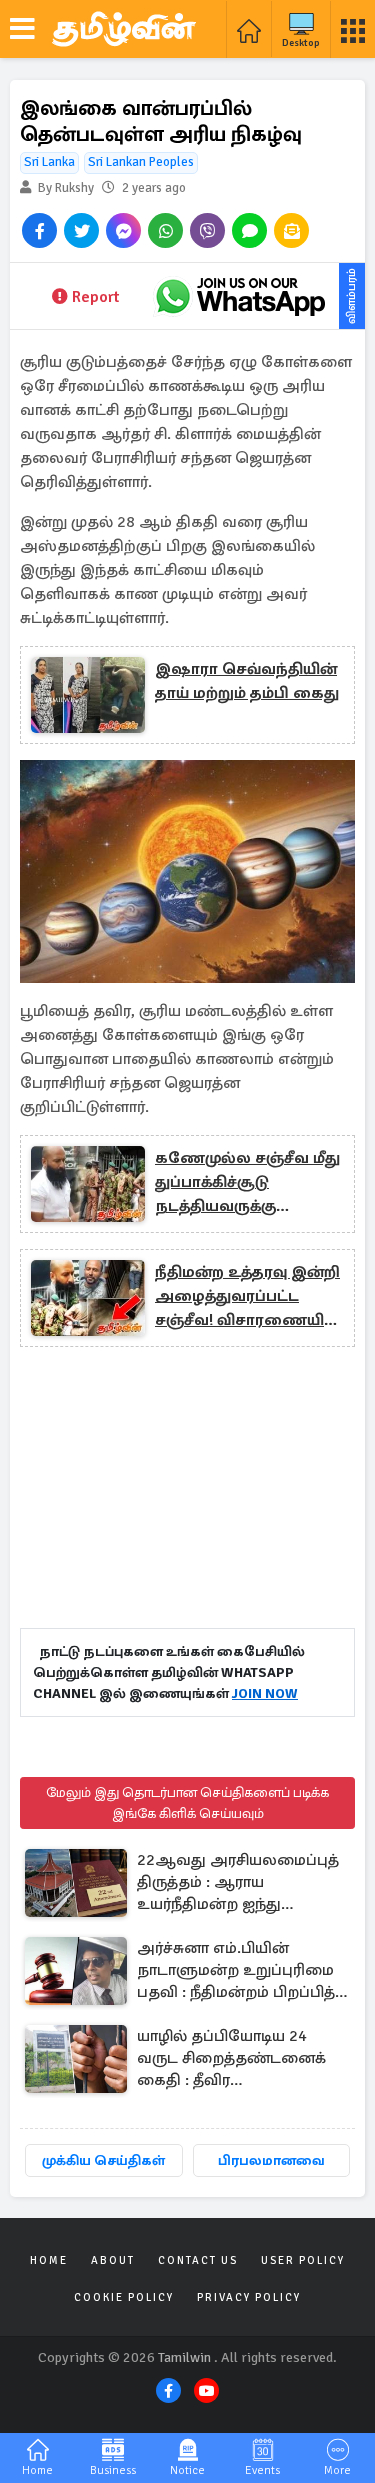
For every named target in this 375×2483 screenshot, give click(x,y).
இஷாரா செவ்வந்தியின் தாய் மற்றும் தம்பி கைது (247, 681)
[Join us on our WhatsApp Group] (240, 296)
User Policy (303, 2260)
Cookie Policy (124, 2297)
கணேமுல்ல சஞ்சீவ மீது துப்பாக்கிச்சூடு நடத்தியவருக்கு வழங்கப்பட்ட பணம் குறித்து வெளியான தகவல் (247, 1183)
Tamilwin (184, 2357)
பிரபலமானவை (271, 2160)
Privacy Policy (249, 2297)
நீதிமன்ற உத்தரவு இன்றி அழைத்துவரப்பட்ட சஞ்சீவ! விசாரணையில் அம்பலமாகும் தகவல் (247, 1297)
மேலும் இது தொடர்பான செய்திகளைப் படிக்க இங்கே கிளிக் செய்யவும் (187, 1803)
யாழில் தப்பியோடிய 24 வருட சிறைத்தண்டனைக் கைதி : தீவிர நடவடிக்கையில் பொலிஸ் (234, 2059)
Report (95, 297)
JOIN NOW (265, 1693)
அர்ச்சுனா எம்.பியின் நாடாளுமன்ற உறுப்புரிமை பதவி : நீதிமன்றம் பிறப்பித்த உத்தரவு (242, 1971)
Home (49, 2260)
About (113, 2260)
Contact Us (198, 2260)
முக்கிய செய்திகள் (103, 2160)
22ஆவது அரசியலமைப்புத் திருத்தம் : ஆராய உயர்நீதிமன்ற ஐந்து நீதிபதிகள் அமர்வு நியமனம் (241, 1883)
